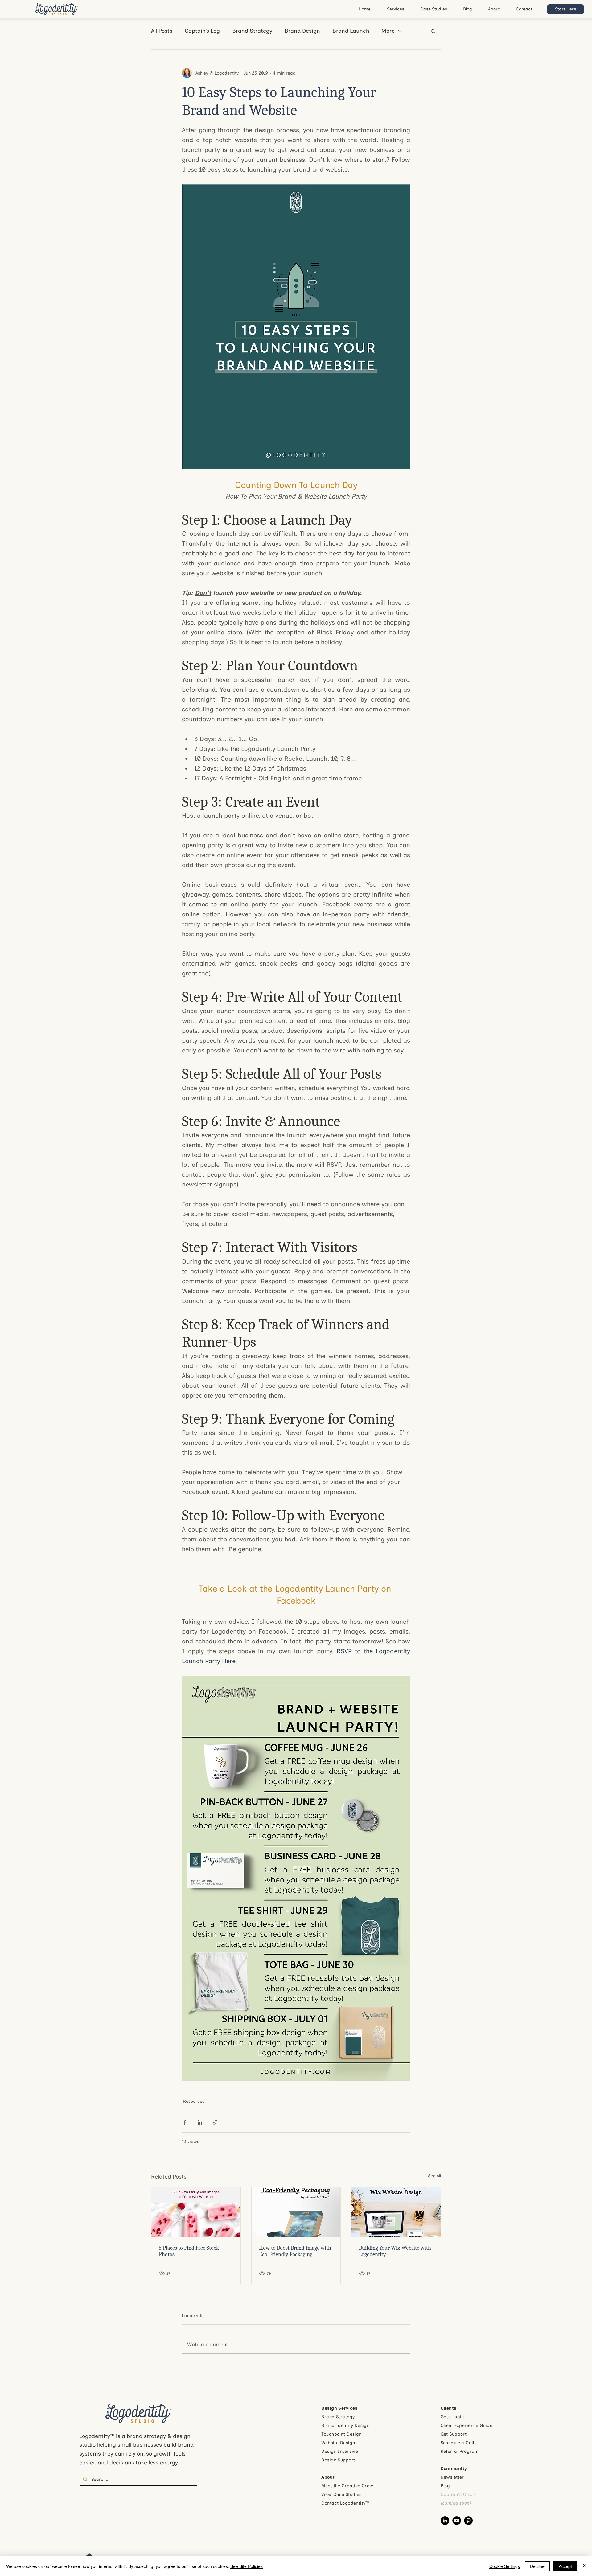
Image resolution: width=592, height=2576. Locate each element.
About (328, 2477)
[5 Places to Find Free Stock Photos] (196, 2212)
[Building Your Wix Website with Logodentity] (396, 2212)
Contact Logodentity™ (345, 2503)
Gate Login (452, 2417)
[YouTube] (457, 2521)
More (388, 31)
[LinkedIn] (445, 2521)
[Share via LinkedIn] (200, 2122)
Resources (194, 2101)
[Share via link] (215, 2122)
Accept (565, 2566)
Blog (445, 2486)
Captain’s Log (202, 31)
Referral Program (460, 2451)
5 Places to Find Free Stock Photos (189, 2251)
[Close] (585, 2566)
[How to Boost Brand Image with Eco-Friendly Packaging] (296, 2212)
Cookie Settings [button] (505, 2566)
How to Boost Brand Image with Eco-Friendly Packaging (295, 2251)
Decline (537, 2566)
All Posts (162, 31)
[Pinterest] (468, 2521)
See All (434, 2176)
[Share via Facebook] (185, 2122)
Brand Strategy (252, 31)
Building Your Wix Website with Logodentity (395, 2251)
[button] (433, 31)
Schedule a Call (457, 2443)
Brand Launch (351, 31)
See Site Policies (247, 2566)
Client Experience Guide (467, 2425)
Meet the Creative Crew (347, 2486)
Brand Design (302, 31)
